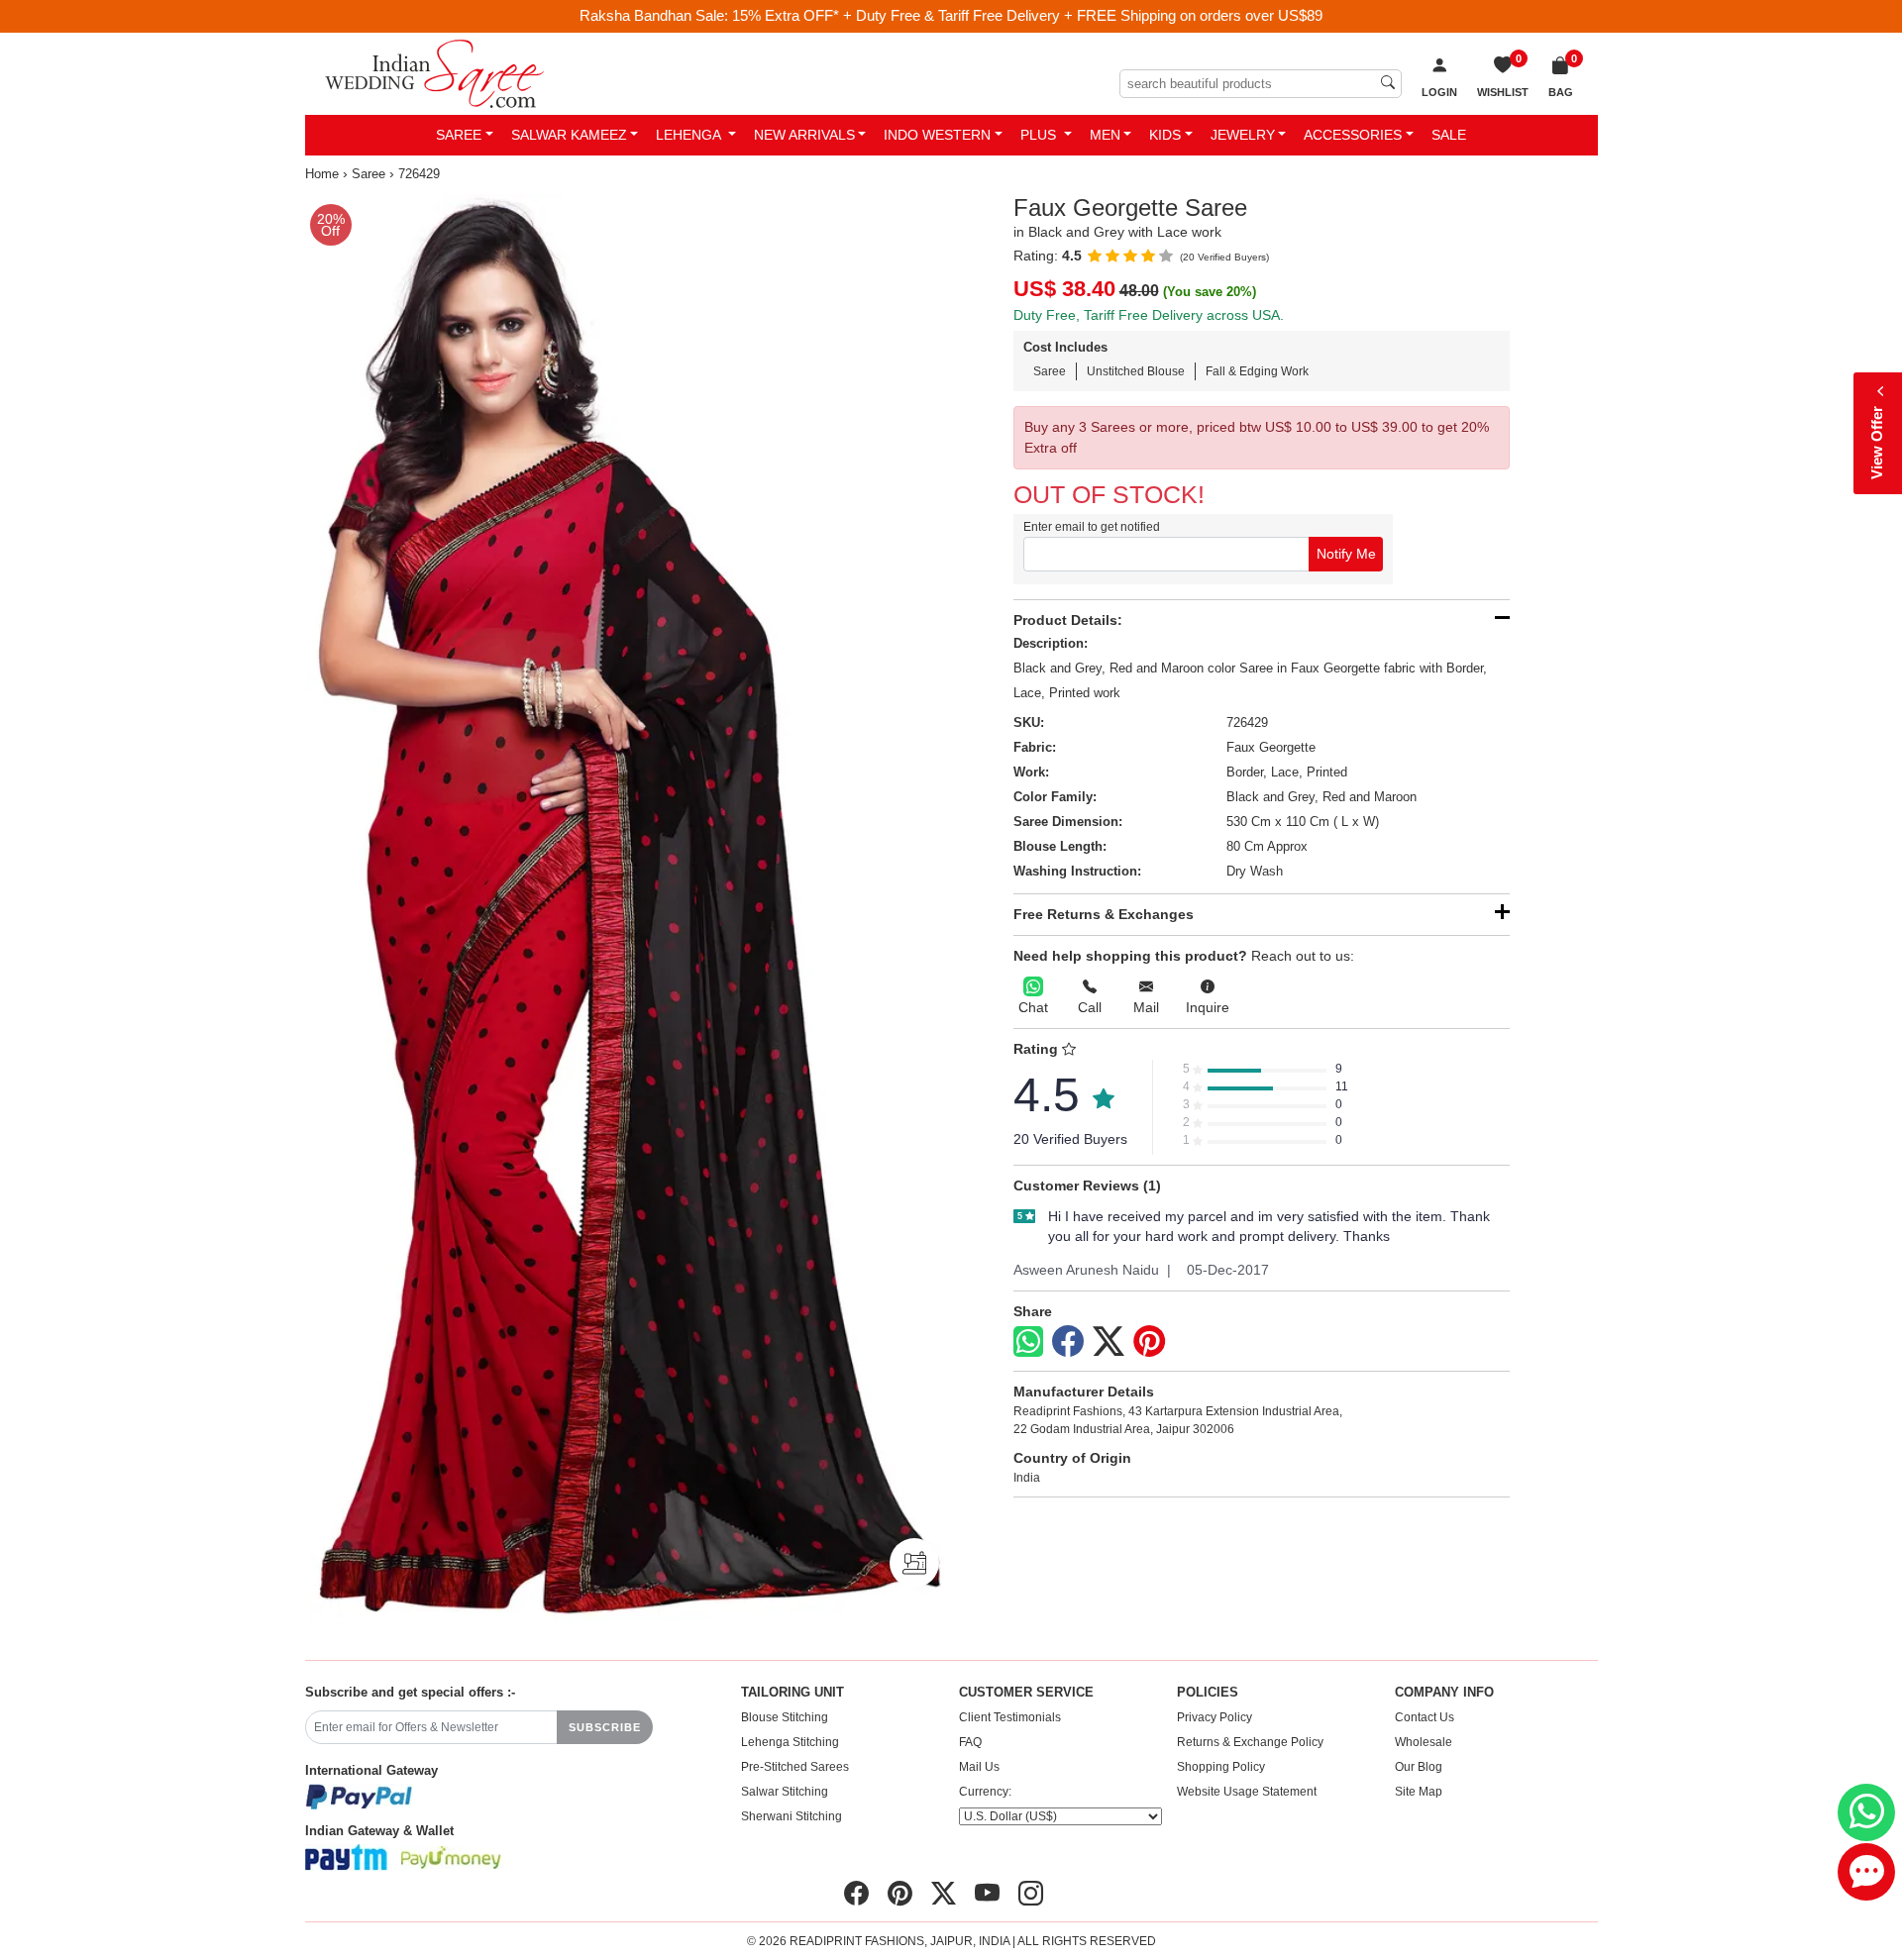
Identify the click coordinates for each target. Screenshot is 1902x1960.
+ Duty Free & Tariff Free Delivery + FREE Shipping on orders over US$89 (1083, 15)
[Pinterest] (1149, 1342)
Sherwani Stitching (792, 1816)
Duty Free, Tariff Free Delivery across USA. (1149, 315)
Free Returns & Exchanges (1104, 914)
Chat (1033, 1007)
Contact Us (1425, 1717)
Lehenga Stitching (790, 1742)
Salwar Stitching (785, 1792)
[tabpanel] (625, 910)
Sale (1449, 135)
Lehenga (690, 135)
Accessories (1353, 135)
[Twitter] (1109, 1342)
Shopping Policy (1221, 1767)
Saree (459, 135)
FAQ (970, 1742)
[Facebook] (1068, 1342)
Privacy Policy (1215, 1717)
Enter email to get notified (1092, 527)
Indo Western (937, 135)
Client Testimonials (1010, 1717)
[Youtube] (987, 1894)
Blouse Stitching (785, 1717)
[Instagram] (1031, 1894)
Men (1105, 135)
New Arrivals (804, 135)
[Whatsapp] (1028, 1341)
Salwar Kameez (569, 135)
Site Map (1419, 1792)
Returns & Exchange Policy (1250, 1742)
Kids (1165, 135)
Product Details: (1068, 620)
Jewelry (1243, 135)
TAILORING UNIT (792, 1693)
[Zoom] (625, 910)
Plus (1040, 135)
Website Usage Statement (1247, 1792)
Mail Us (979, 1767)
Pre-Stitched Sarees (795, 1767)
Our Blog (1419, 1767)
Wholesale (1424, 1742)
